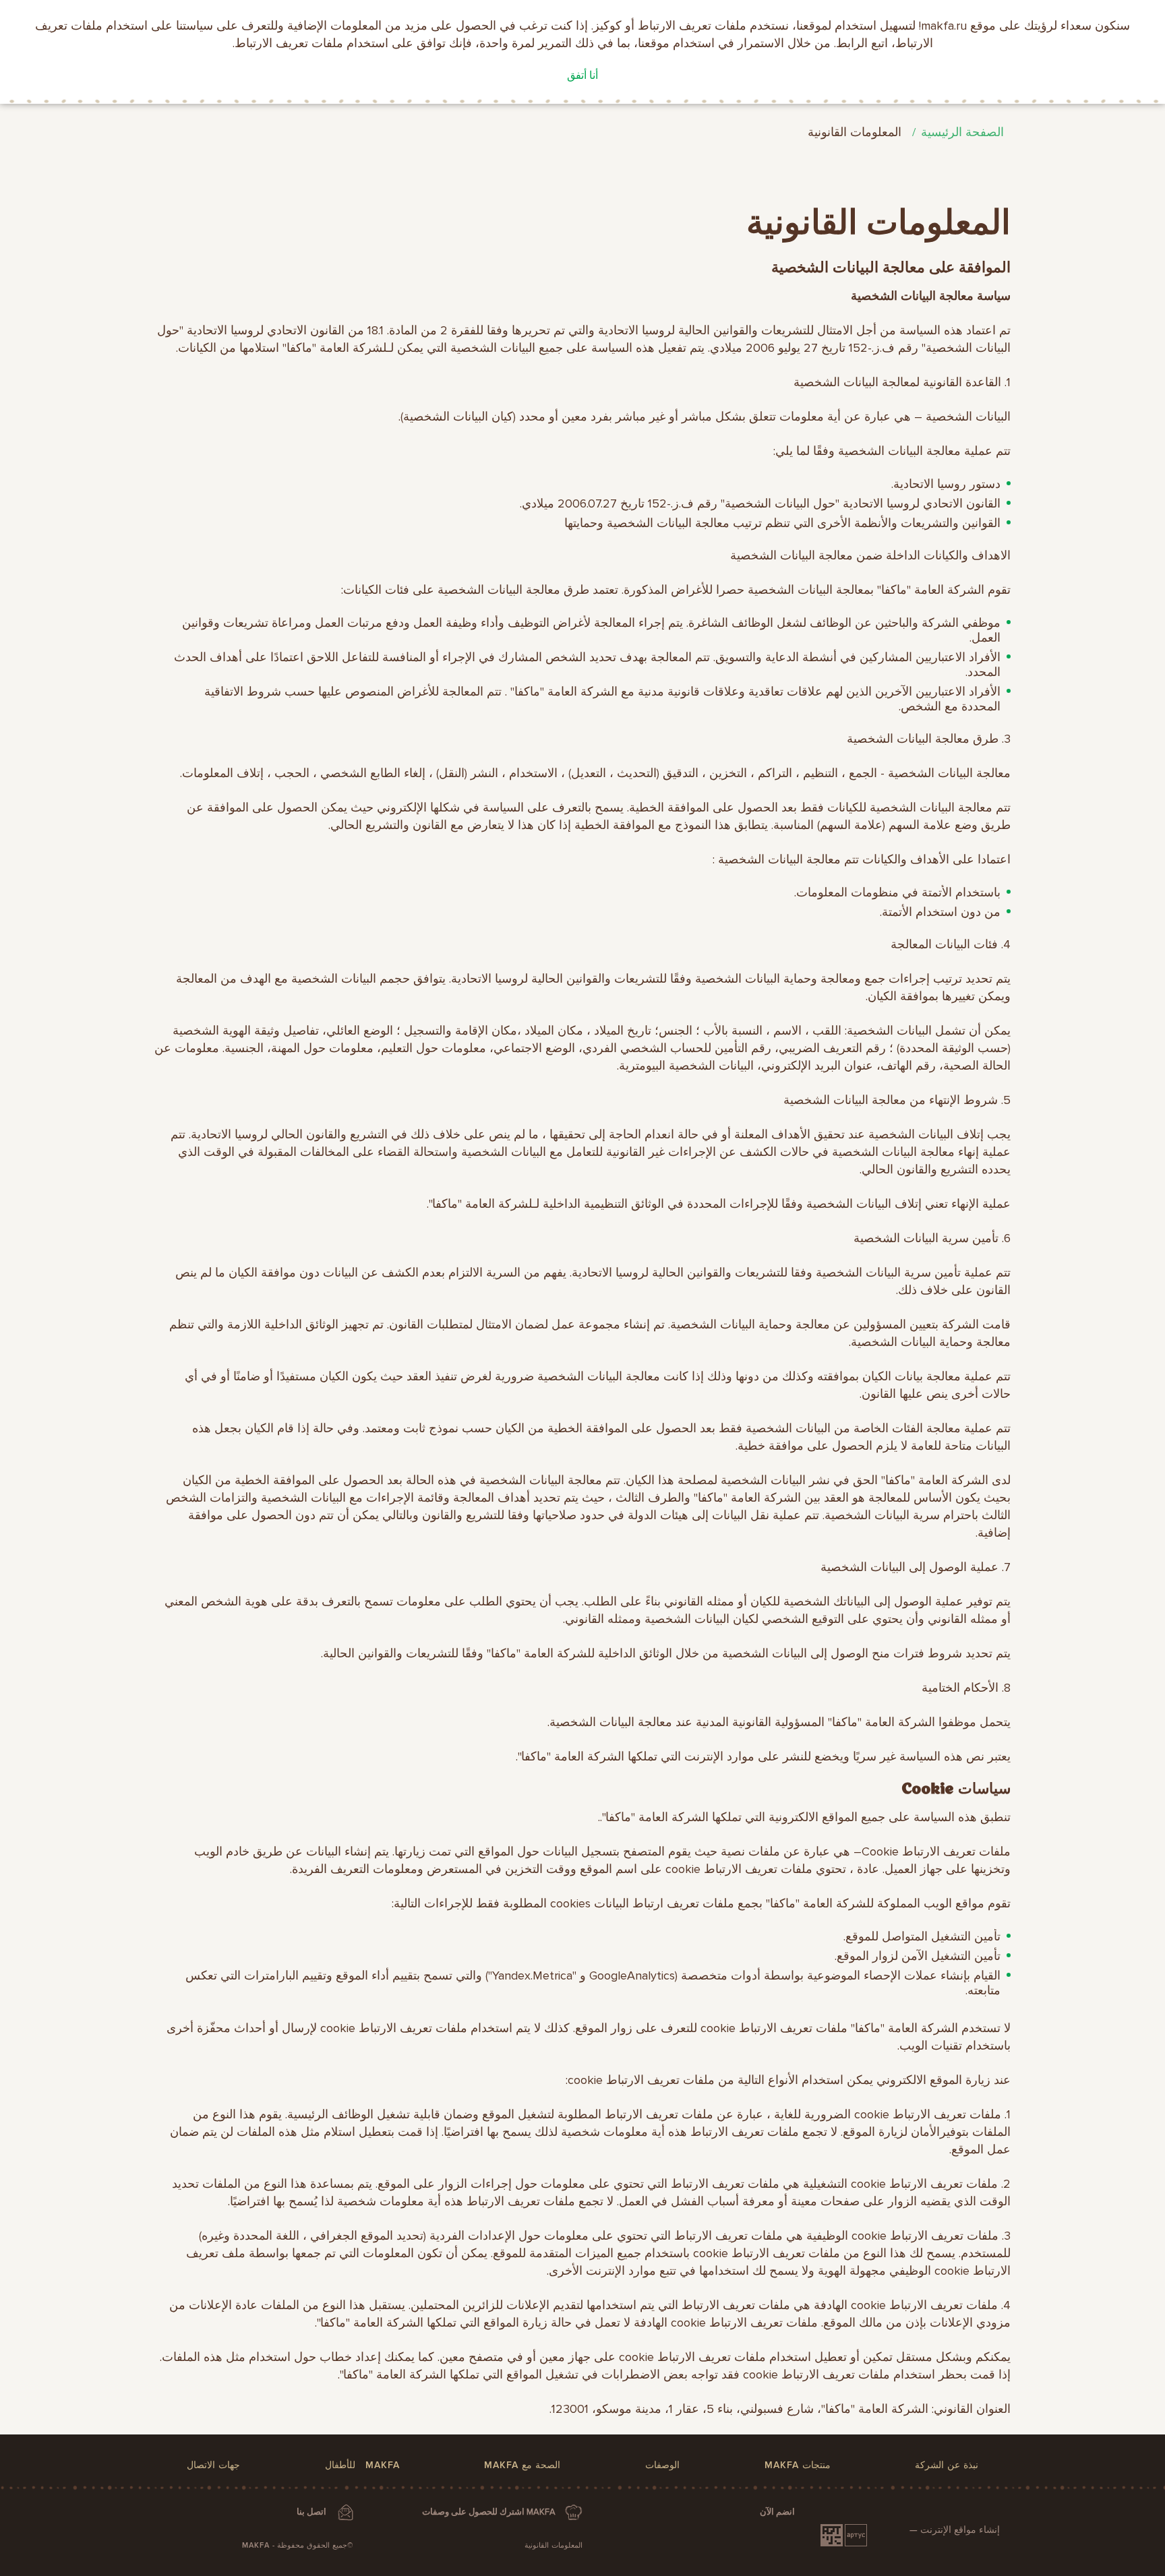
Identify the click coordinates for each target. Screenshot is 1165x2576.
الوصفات (662, 2465)
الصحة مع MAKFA (522, 2465)
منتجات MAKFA (798, 2465)
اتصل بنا (311, 2512)
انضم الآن (777, 2512)
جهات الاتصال (213, 2465)
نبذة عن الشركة (947, 2465)
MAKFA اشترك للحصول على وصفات (489, 2512)
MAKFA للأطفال (362, 2465)
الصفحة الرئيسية (962, 132)
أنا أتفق (582, 75)
